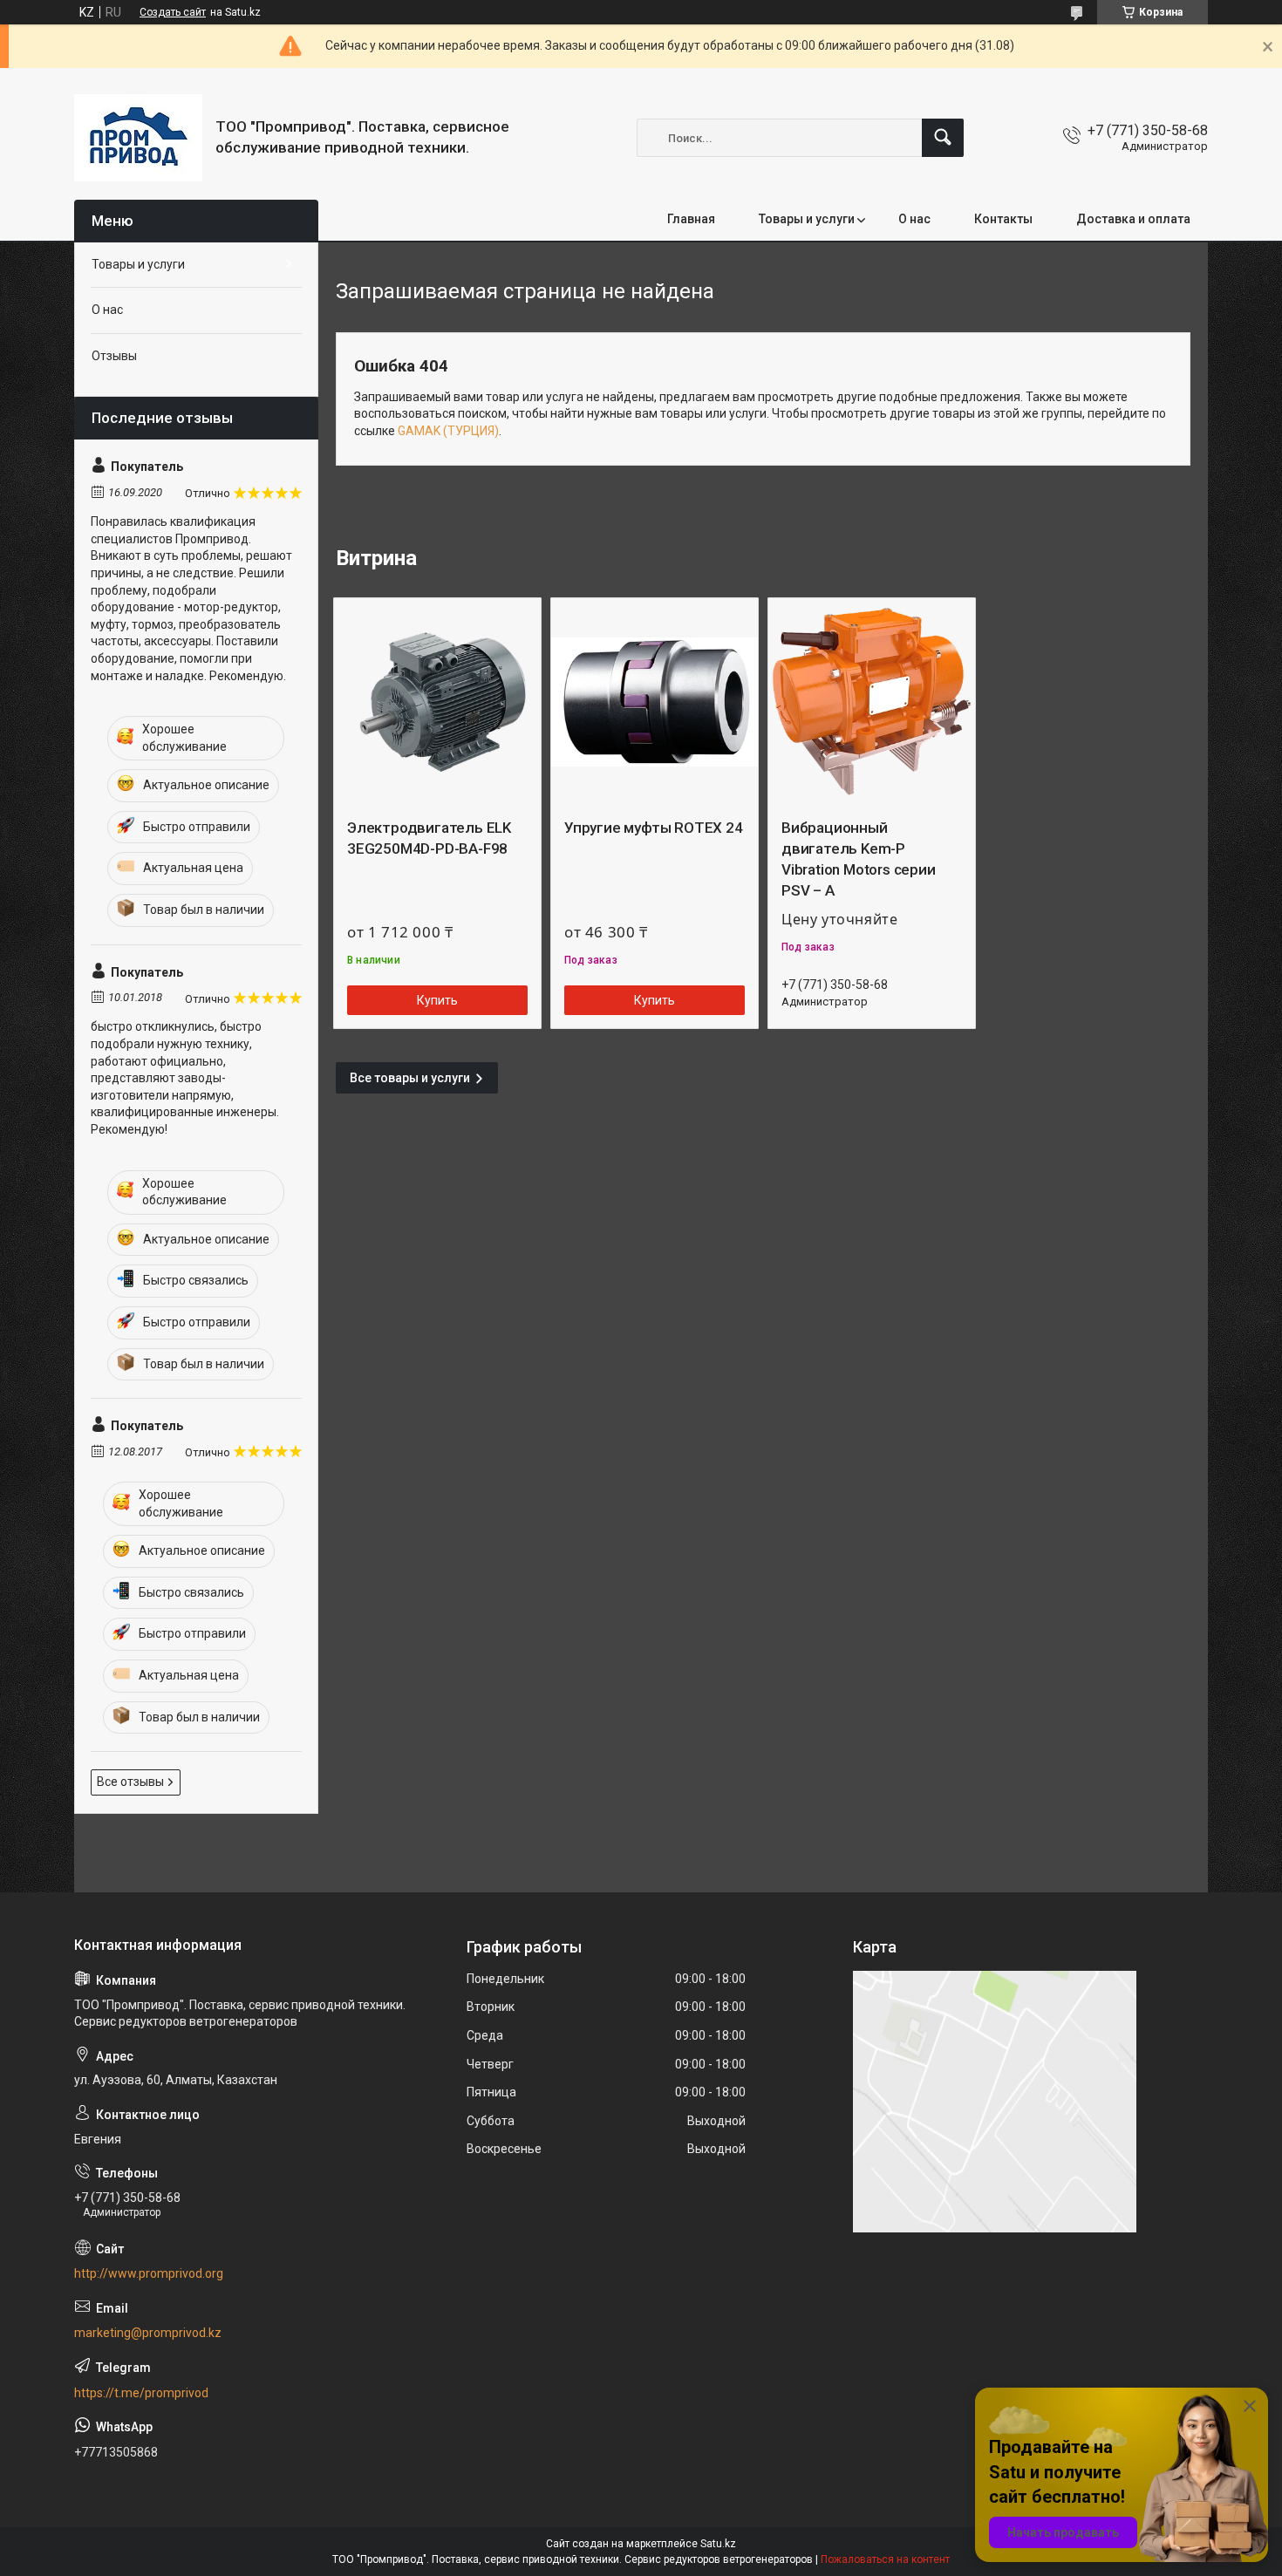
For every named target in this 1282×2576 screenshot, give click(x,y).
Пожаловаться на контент (885, 2559)
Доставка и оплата (1133, 219)
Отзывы (114, 356)
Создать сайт (173, 12)
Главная (691, 219)
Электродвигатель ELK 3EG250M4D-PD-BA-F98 (429, 838)
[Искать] (943, 138)
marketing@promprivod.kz (148, 2333)
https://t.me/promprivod (141, 2393)
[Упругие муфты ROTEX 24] (655, 702)
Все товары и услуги (410, 1078)
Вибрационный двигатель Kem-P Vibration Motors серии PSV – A (859, 859)
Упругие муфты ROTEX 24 (654, 828)
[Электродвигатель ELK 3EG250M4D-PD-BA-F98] (437, 702)
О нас (914, 219)
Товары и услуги (807, 219)
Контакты (1003, 219)
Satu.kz (718, 2544)
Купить (437, 1000)
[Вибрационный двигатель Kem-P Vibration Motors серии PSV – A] (872, 702)
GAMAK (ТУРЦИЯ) (448, 431)
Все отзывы (130, 1782)
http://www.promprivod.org (149, 2273)
